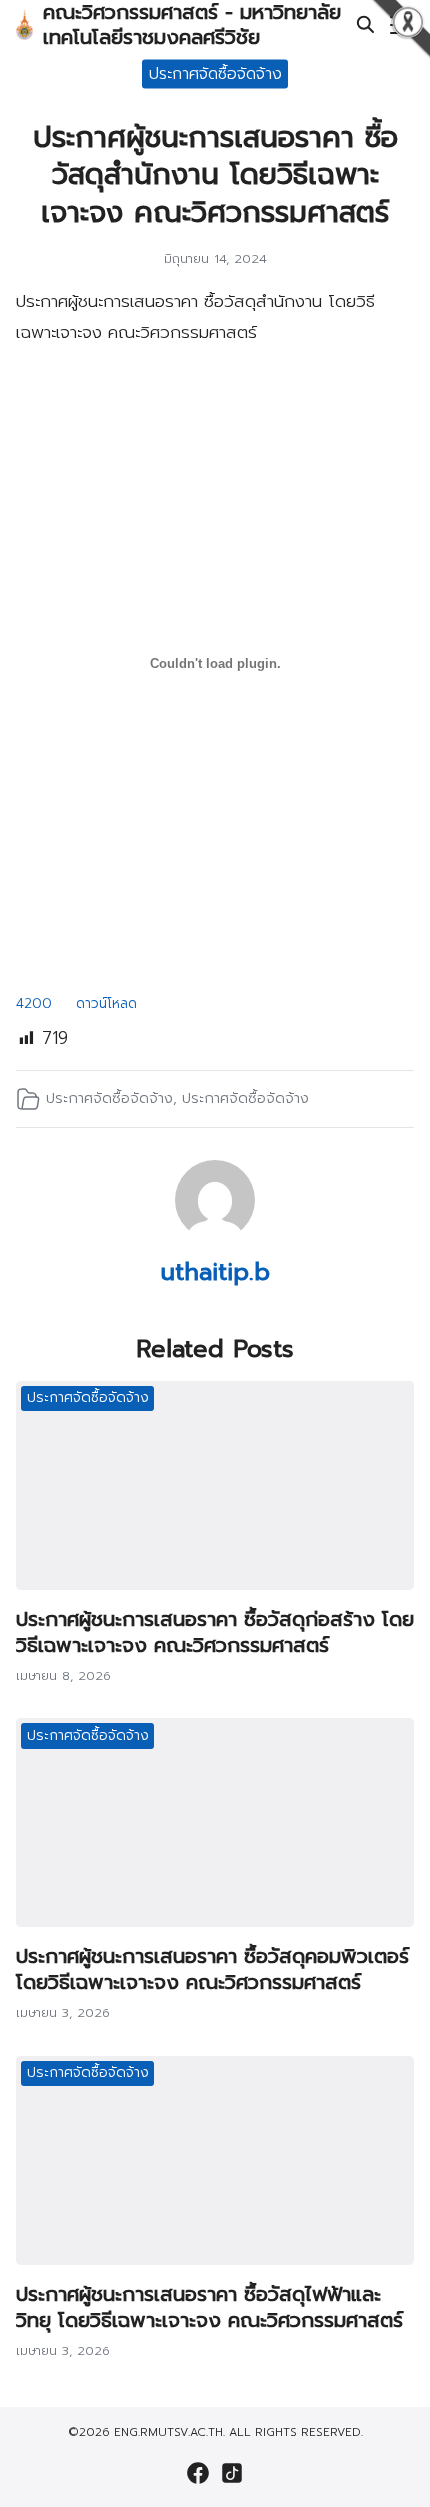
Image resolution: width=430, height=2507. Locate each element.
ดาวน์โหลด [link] (106, 1003)
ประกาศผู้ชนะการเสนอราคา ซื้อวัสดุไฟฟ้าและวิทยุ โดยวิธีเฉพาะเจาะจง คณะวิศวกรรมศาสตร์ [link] (209, 2307)
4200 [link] (34, 1003)
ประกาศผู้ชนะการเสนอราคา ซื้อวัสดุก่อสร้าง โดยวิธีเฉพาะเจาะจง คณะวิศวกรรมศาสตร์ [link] (215, 1632)
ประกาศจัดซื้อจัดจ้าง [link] (215, 73)
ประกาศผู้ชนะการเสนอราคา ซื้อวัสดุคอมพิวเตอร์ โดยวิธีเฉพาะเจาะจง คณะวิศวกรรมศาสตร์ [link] (212, 1969)
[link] (24, 25)
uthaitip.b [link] (215, 1272)
